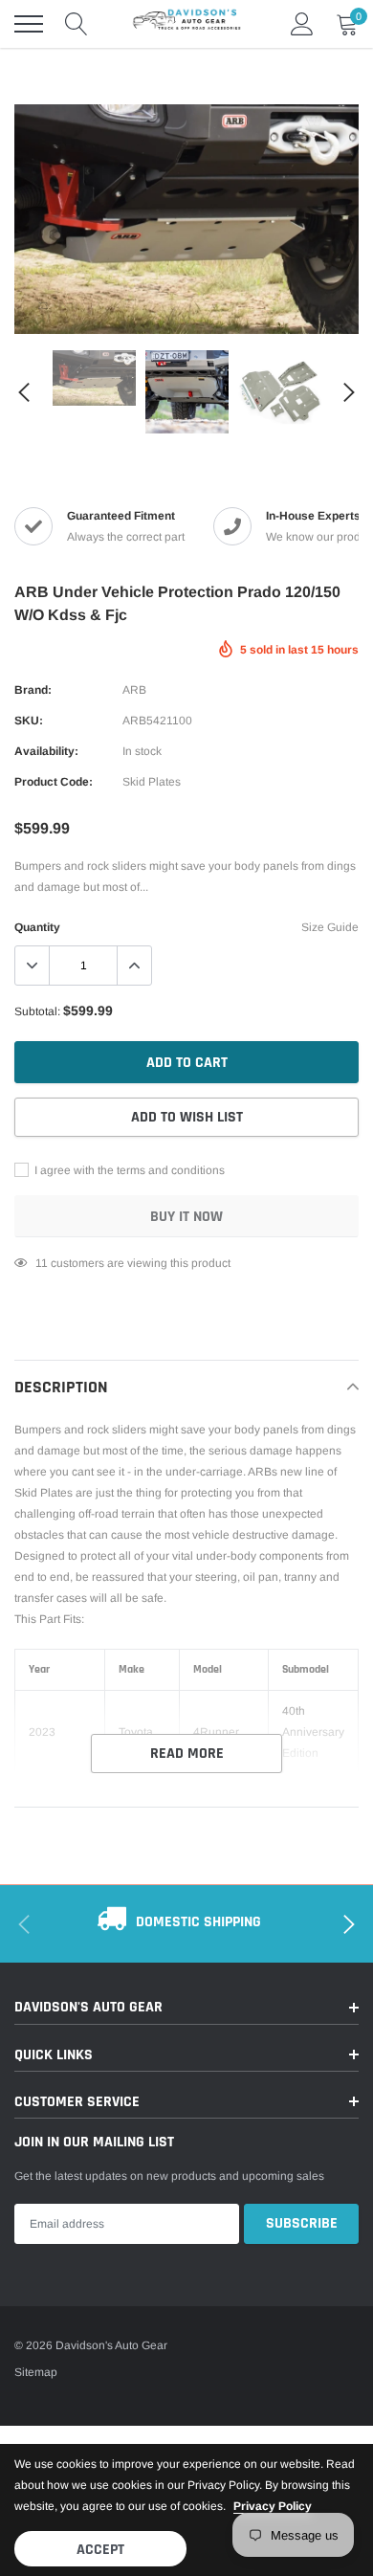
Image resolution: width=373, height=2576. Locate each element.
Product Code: (54, 782)
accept (100, 2550)
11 (42, 1263)
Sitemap (36, 2372)
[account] (302, 24)
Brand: (33, 690)
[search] (77, 24)
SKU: (29, 721)
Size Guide (330, 927)
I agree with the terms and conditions (128, 1170)
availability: (46, 751)
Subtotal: (37, 1011)
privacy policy (273, 2506)
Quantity (37, 927)
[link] (43, 305)
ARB (134, 690)
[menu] (29, 24)
